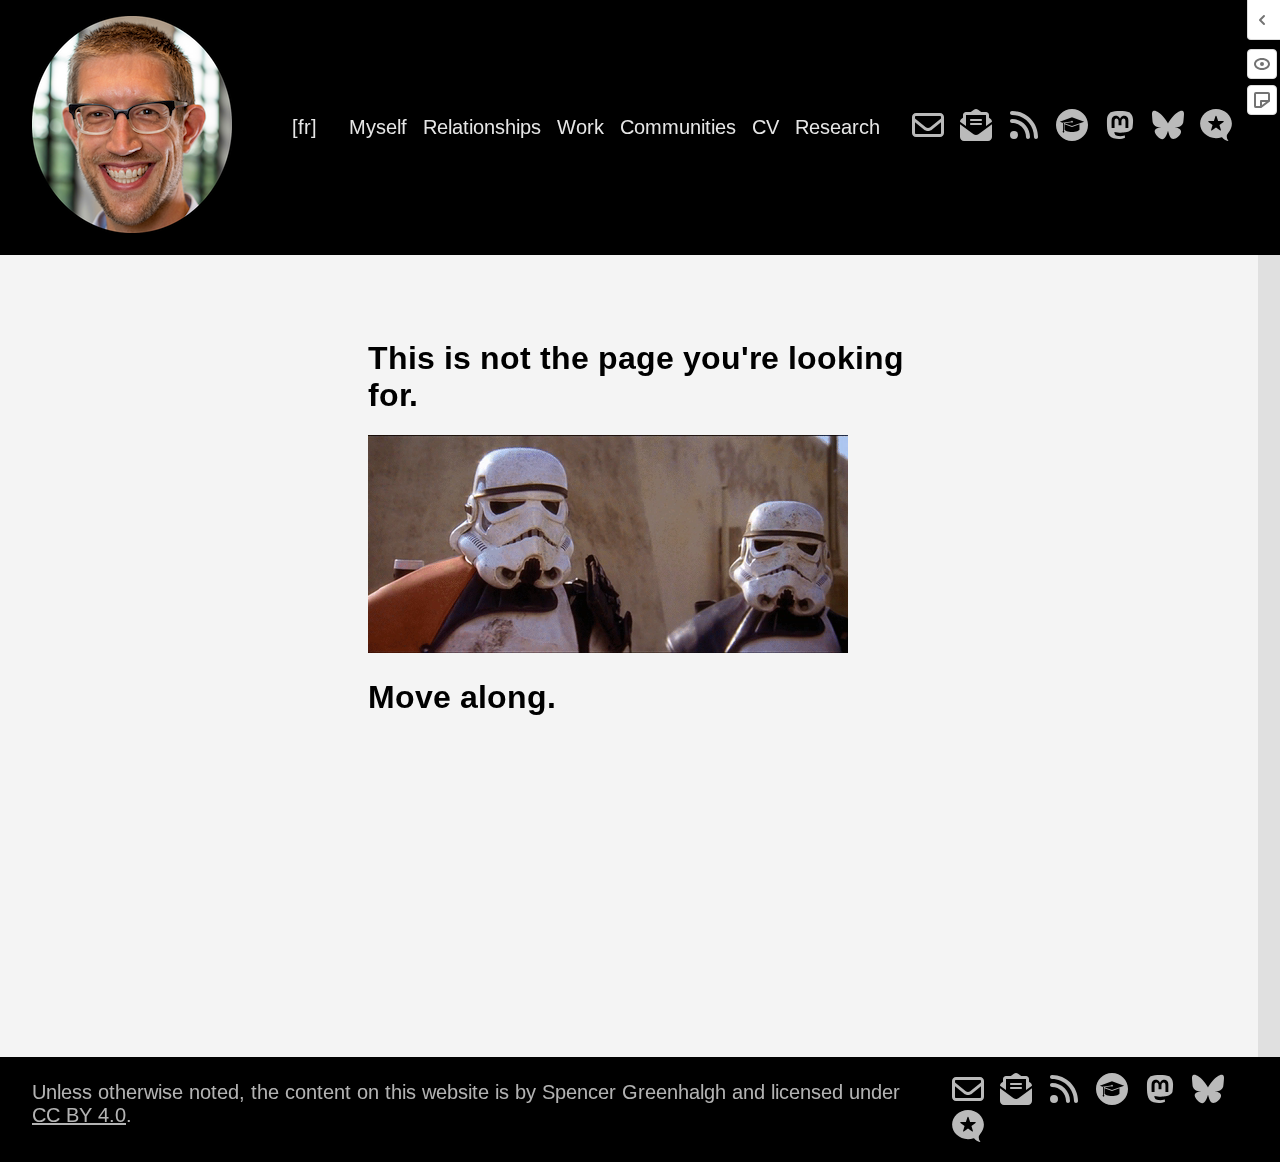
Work (580, 127)
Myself (378, 127)
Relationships (482, 127)
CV (765, 127)
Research (837, 127)
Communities (678, 127)
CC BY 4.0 (79, 1115)
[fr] (304, 127)
